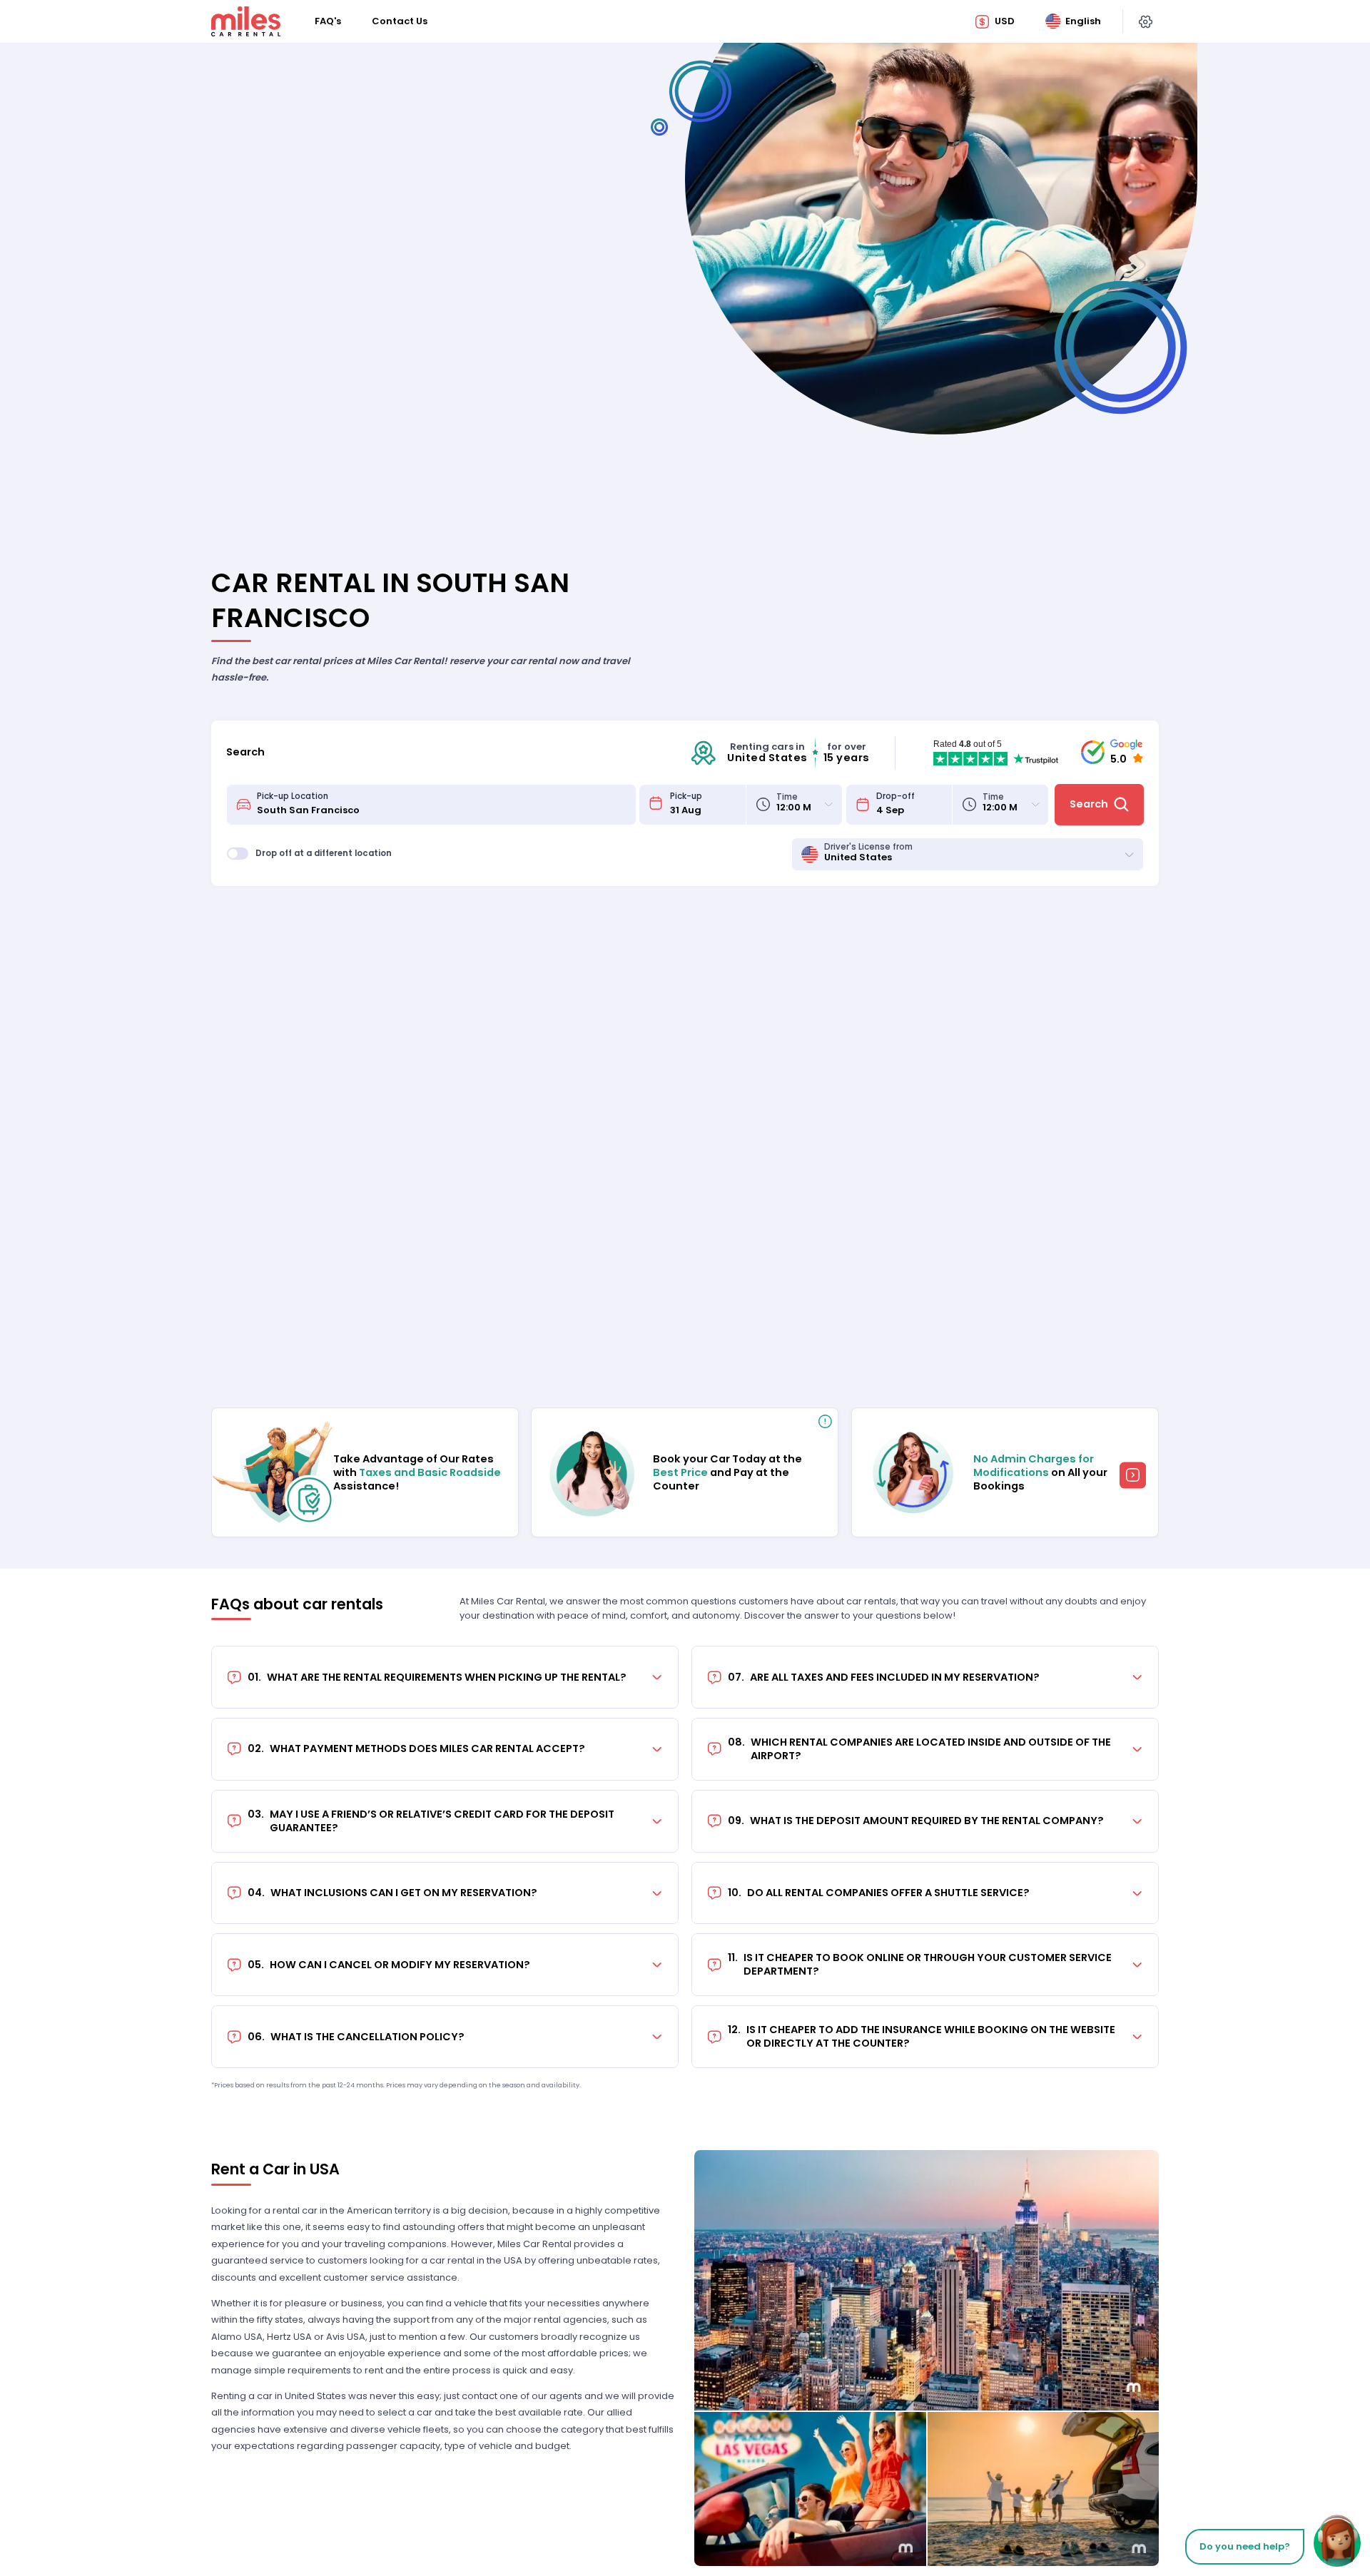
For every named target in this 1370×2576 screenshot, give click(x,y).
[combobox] (442, 805)
